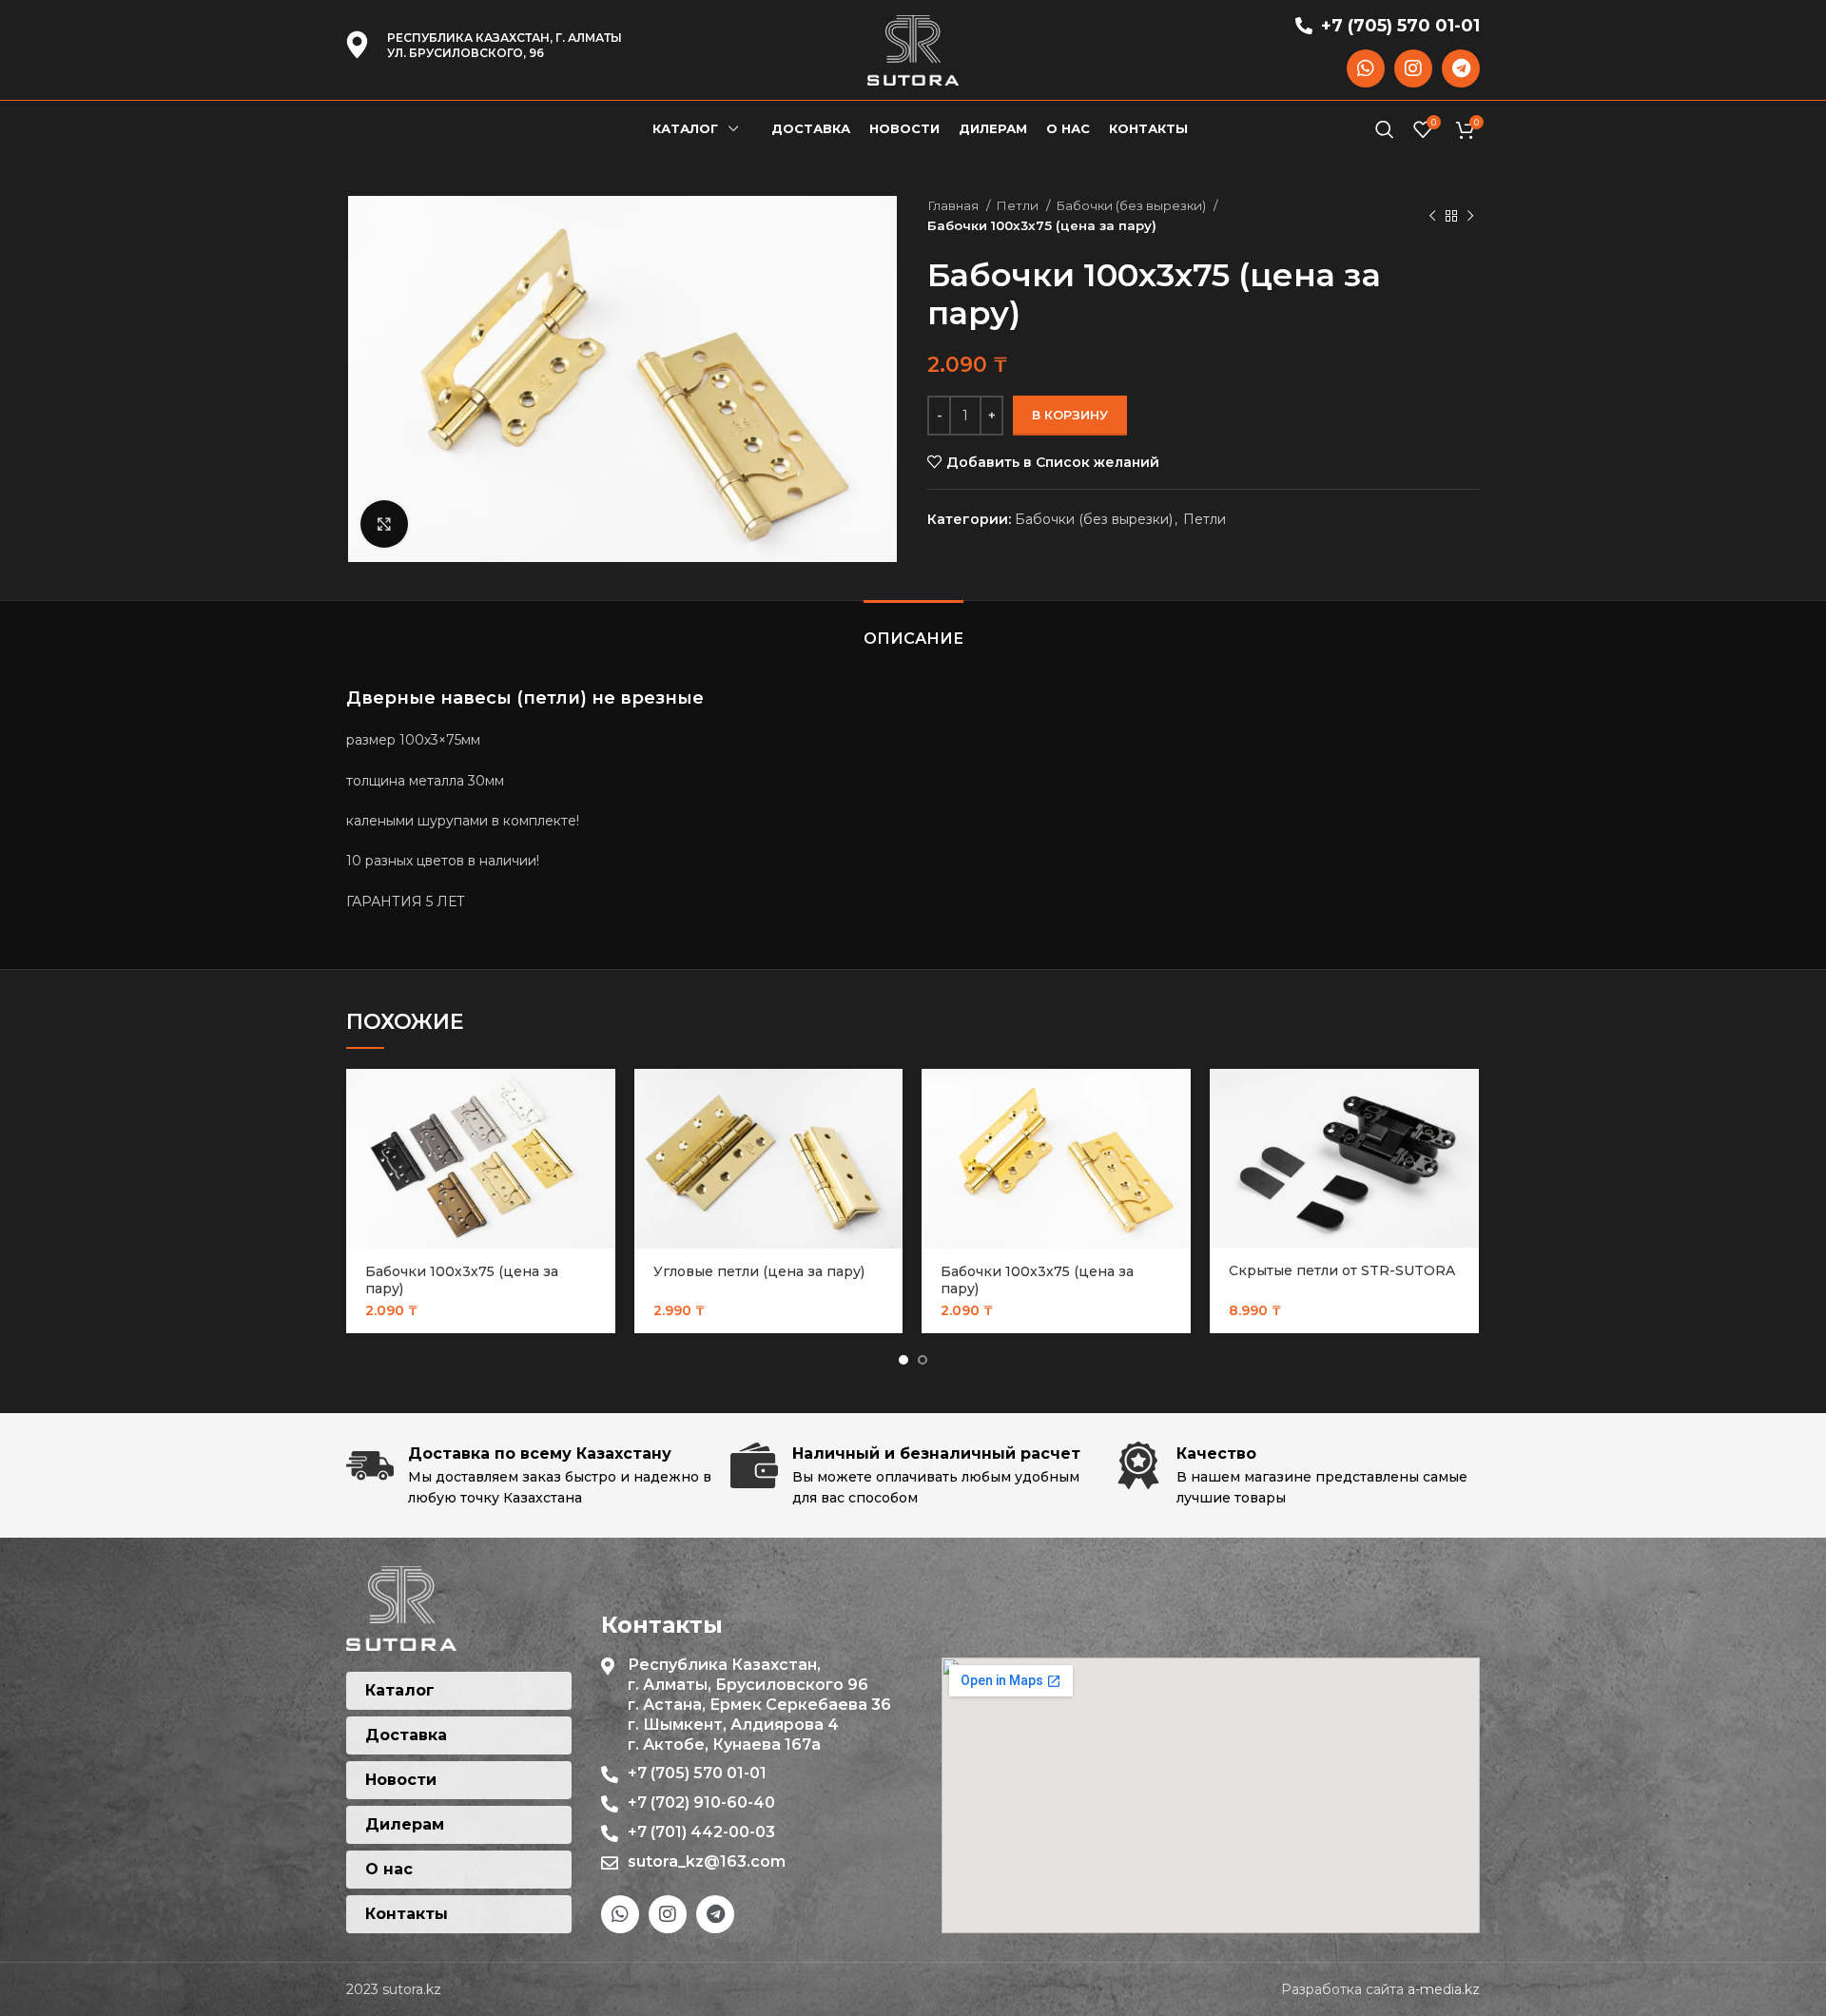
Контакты (407, 1914)
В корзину (1070, 415)
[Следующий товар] (1470, 216)
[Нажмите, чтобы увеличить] (384, 524)
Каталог (400, 1690)
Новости (401, 1780)
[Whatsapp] (1366, 68)
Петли (1019, 205)
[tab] (913, 629)
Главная (954, 205)
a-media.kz (1444, 1989)
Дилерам (405, 1824)
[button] (601, 1100)
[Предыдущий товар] (1432, 216)
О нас (389, 1869)
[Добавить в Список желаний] (601, 1143)
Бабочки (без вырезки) (1132, 205)
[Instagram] (1413, 68)
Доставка (406, 1735)
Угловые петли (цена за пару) (759, 1271)
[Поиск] (1385, 129)
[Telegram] (1461, 68)
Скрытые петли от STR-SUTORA (1342, 1270)
